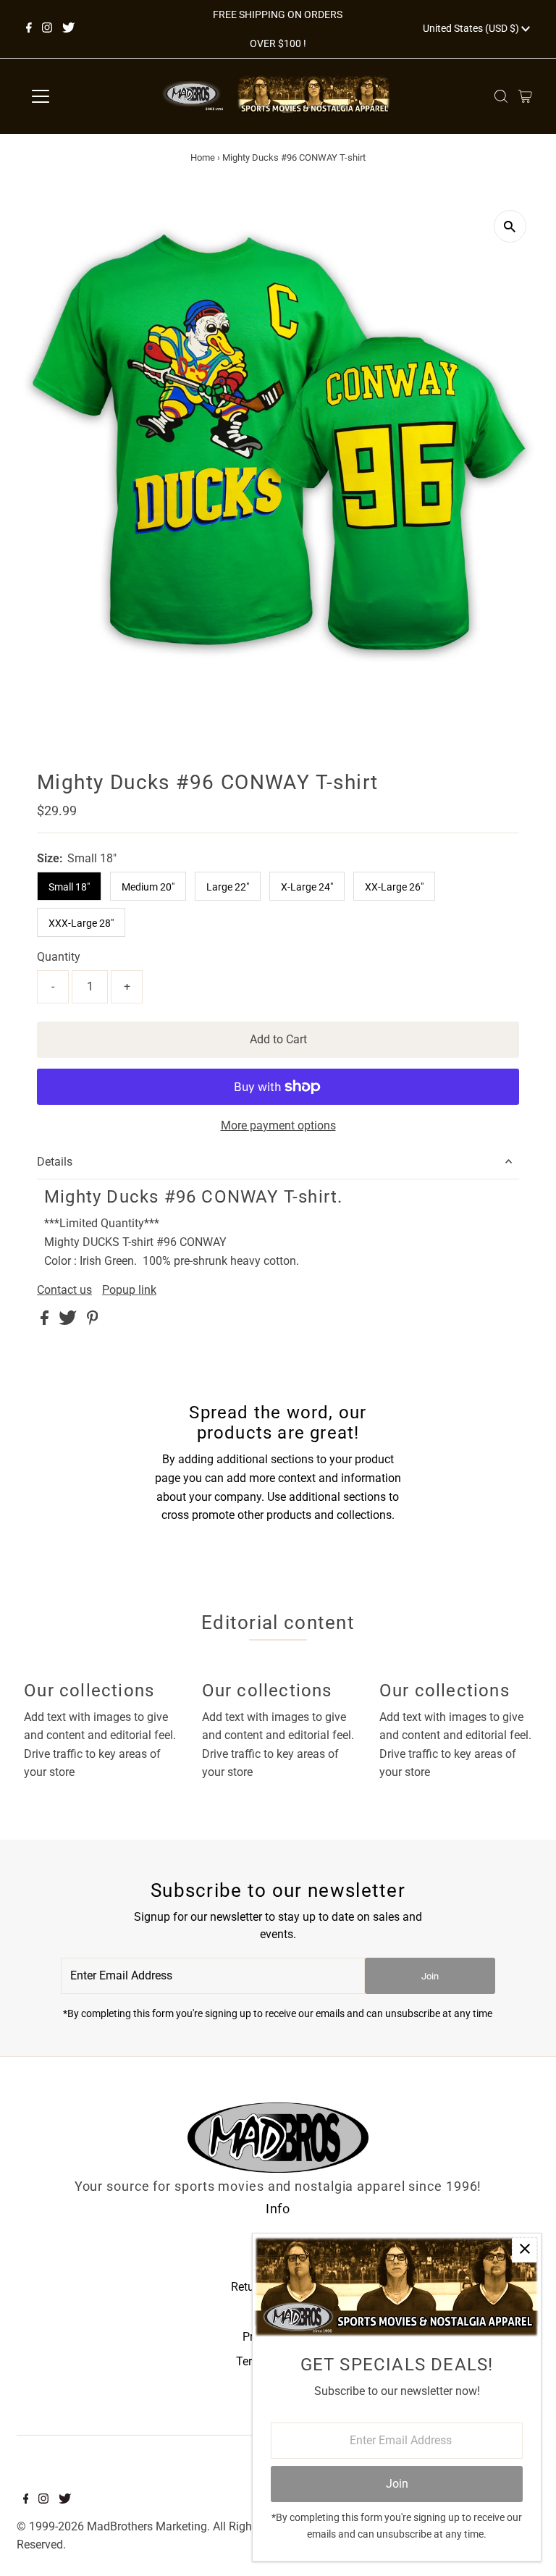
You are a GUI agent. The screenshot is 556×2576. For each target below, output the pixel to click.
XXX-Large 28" (81, 923)
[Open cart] (525, 96)
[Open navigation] (83, 96)
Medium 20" (148, 887)
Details (55, 1162)
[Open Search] (501, 96)
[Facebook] (29, 29)
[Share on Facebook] (46, 1321)
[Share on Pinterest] (93, 1321)
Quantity (59, 957)
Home (203, 157)
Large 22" (228, 887)
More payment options (278, 1125)
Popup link (129, 1290)
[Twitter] (68, 29)
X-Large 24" (307, 887)
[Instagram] (47, 29)
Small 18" (69, 887)
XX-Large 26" (394, 887)
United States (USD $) (472, 28)
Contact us (64, 1290)
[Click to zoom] (510, 226)
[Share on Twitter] (69, 1321)
